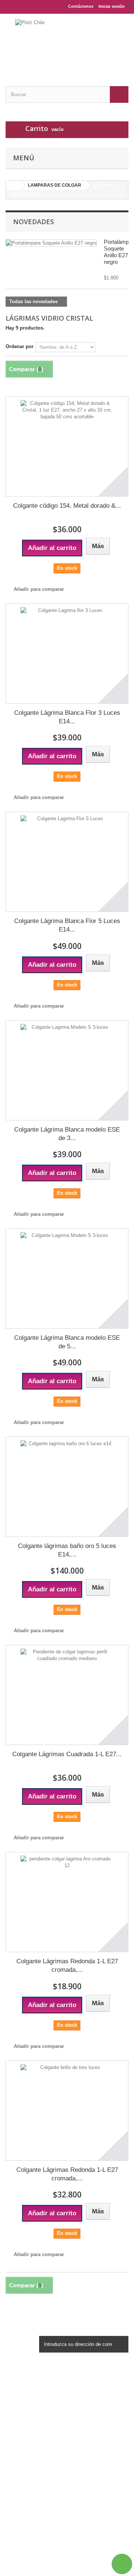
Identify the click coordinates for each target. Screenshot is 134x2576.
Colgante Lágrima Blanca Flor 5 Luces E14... (67, 925)
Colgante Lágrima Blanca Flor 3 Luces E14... (67, 717)
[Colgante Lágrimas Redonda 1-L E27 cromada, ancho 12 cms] (67, 1902)
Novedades (33, 222)
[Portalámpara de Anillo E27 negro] (51, 243)
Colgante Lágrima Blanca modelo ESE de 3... (67, 1134)
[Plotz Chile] (67, 43)
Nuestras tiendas (25, 2409)
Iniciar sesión (112, 6)
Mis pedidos (20, 2449)
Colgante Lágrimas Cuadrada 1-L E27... (67, 1754)
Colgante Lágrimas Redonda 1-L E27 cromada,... (67, 1965)
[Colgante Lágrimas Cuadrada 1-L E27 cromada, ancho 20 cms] (67, 1695)
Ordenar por (20, 346)
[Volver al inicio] (13, 185)
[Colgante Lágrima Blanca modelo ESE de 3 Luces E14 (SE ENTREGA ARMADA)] (67, 1070)
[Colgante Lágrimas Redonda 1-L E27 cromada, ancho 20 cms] (67, 2111)
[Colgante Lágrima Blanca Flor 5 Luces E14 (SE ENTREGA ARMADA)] (67, 862)
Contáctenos (81, 6)
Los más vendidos (27, 2400)
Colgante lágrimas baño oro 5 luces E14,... (67, 1550)
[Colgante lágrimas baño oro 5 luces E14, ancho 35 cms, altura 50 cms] (67, 1487)
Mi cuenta (22, 2437)
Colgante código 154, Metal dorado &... (67, 506)
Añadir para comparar (39, 589)
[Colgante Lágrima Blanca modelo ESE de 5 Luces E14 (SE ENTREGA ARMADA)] (67, 1279)
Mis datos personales (30, 2478)
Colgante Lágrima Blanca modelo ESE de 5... (67, 1342)
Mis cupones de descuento (36, 2487)
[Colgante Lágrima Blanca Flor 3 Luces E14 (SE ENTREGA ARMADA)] (67, 654)
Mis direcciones (24, 2468)
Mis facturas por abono (32, 2459)
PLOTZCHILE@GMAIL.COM (66, 2547)
